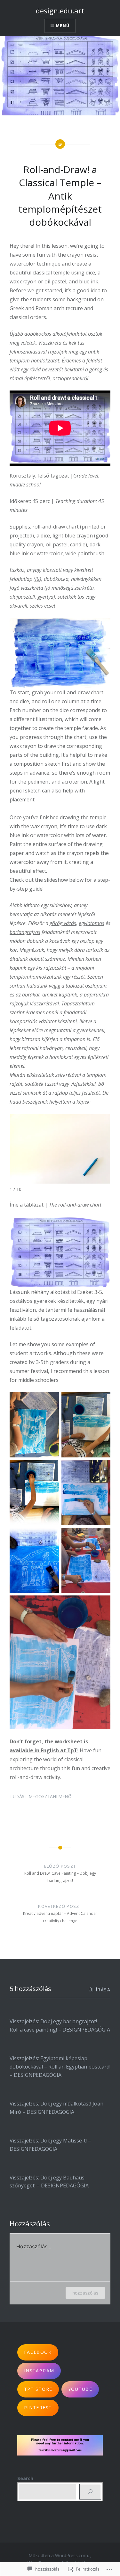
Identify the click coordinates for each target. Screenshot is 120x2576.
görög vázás (63, 923)
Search (25, 2478)
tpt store (38, 2389)
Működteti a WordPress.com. (59, 2555)
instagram (39, 2371)
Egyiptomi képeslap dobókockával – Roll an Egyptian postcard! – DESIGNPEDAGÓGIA (60, 2067)
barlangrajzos (25, 932)
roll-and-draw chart (56, 527)
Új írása (100, 1990)
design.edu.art (60, 11)
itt (37, 579)
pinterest (38, 2408)
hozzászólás (85, 2293)
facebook (38, 2352)
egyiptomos (92, 923)
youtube (80, 2389)
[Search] (90, 2492)
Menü (63, 26)
